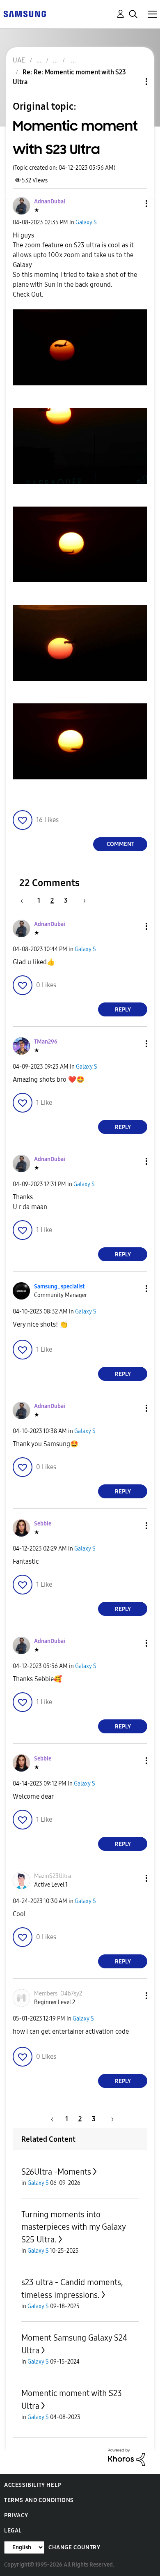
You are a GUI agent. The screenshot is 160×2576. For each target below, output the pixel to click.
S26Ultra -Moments (56, 2172)
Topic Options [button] (133, 82)
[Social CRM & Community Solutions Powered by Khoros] (126, 2457)
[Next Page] (82, 900)
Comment (120, 844)
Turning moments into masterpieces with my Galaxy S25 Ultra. (73, 2227)
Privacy (16, 2515)
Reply (123, 1010)
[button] (133, 204)
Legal (13, 2531)
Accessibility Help (33, 2485)
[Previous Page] (26, 900)
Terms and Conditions (39, 2500)
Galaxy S (86, 222)
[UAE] (25, 13)
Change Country (74, 2547)
